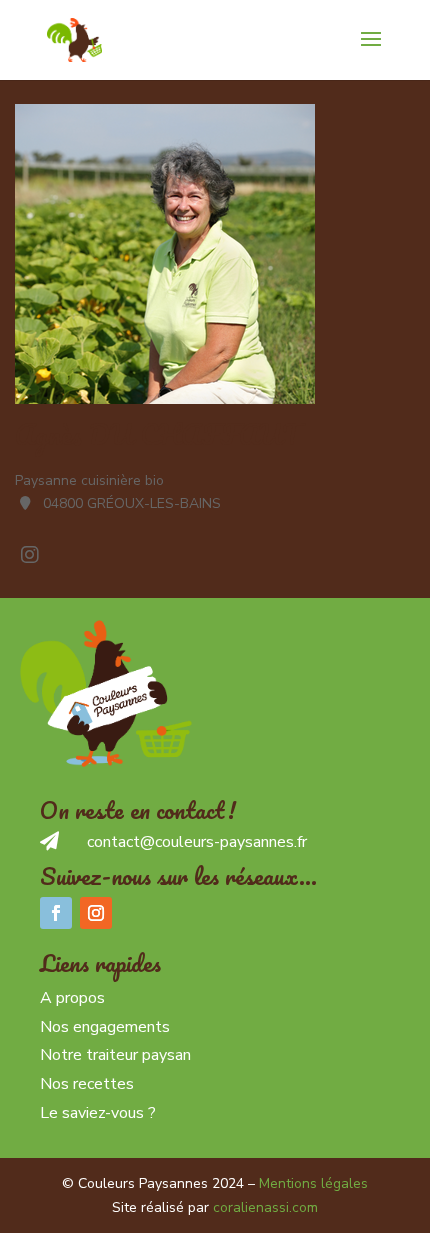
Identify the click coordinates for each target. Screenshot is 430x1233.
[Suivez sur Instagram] (96, 913)
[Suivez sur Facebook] (56, 913)
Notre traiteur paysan (115, 1055)
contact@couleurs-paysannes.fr (197, 842)
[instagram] (30, 555)
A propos (72, 998)
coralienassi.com (265, 1207)
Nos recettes (87, 1084)
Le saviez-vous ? (98, 1113)
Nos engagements (105, 1027)
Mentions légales (313, 1183)
